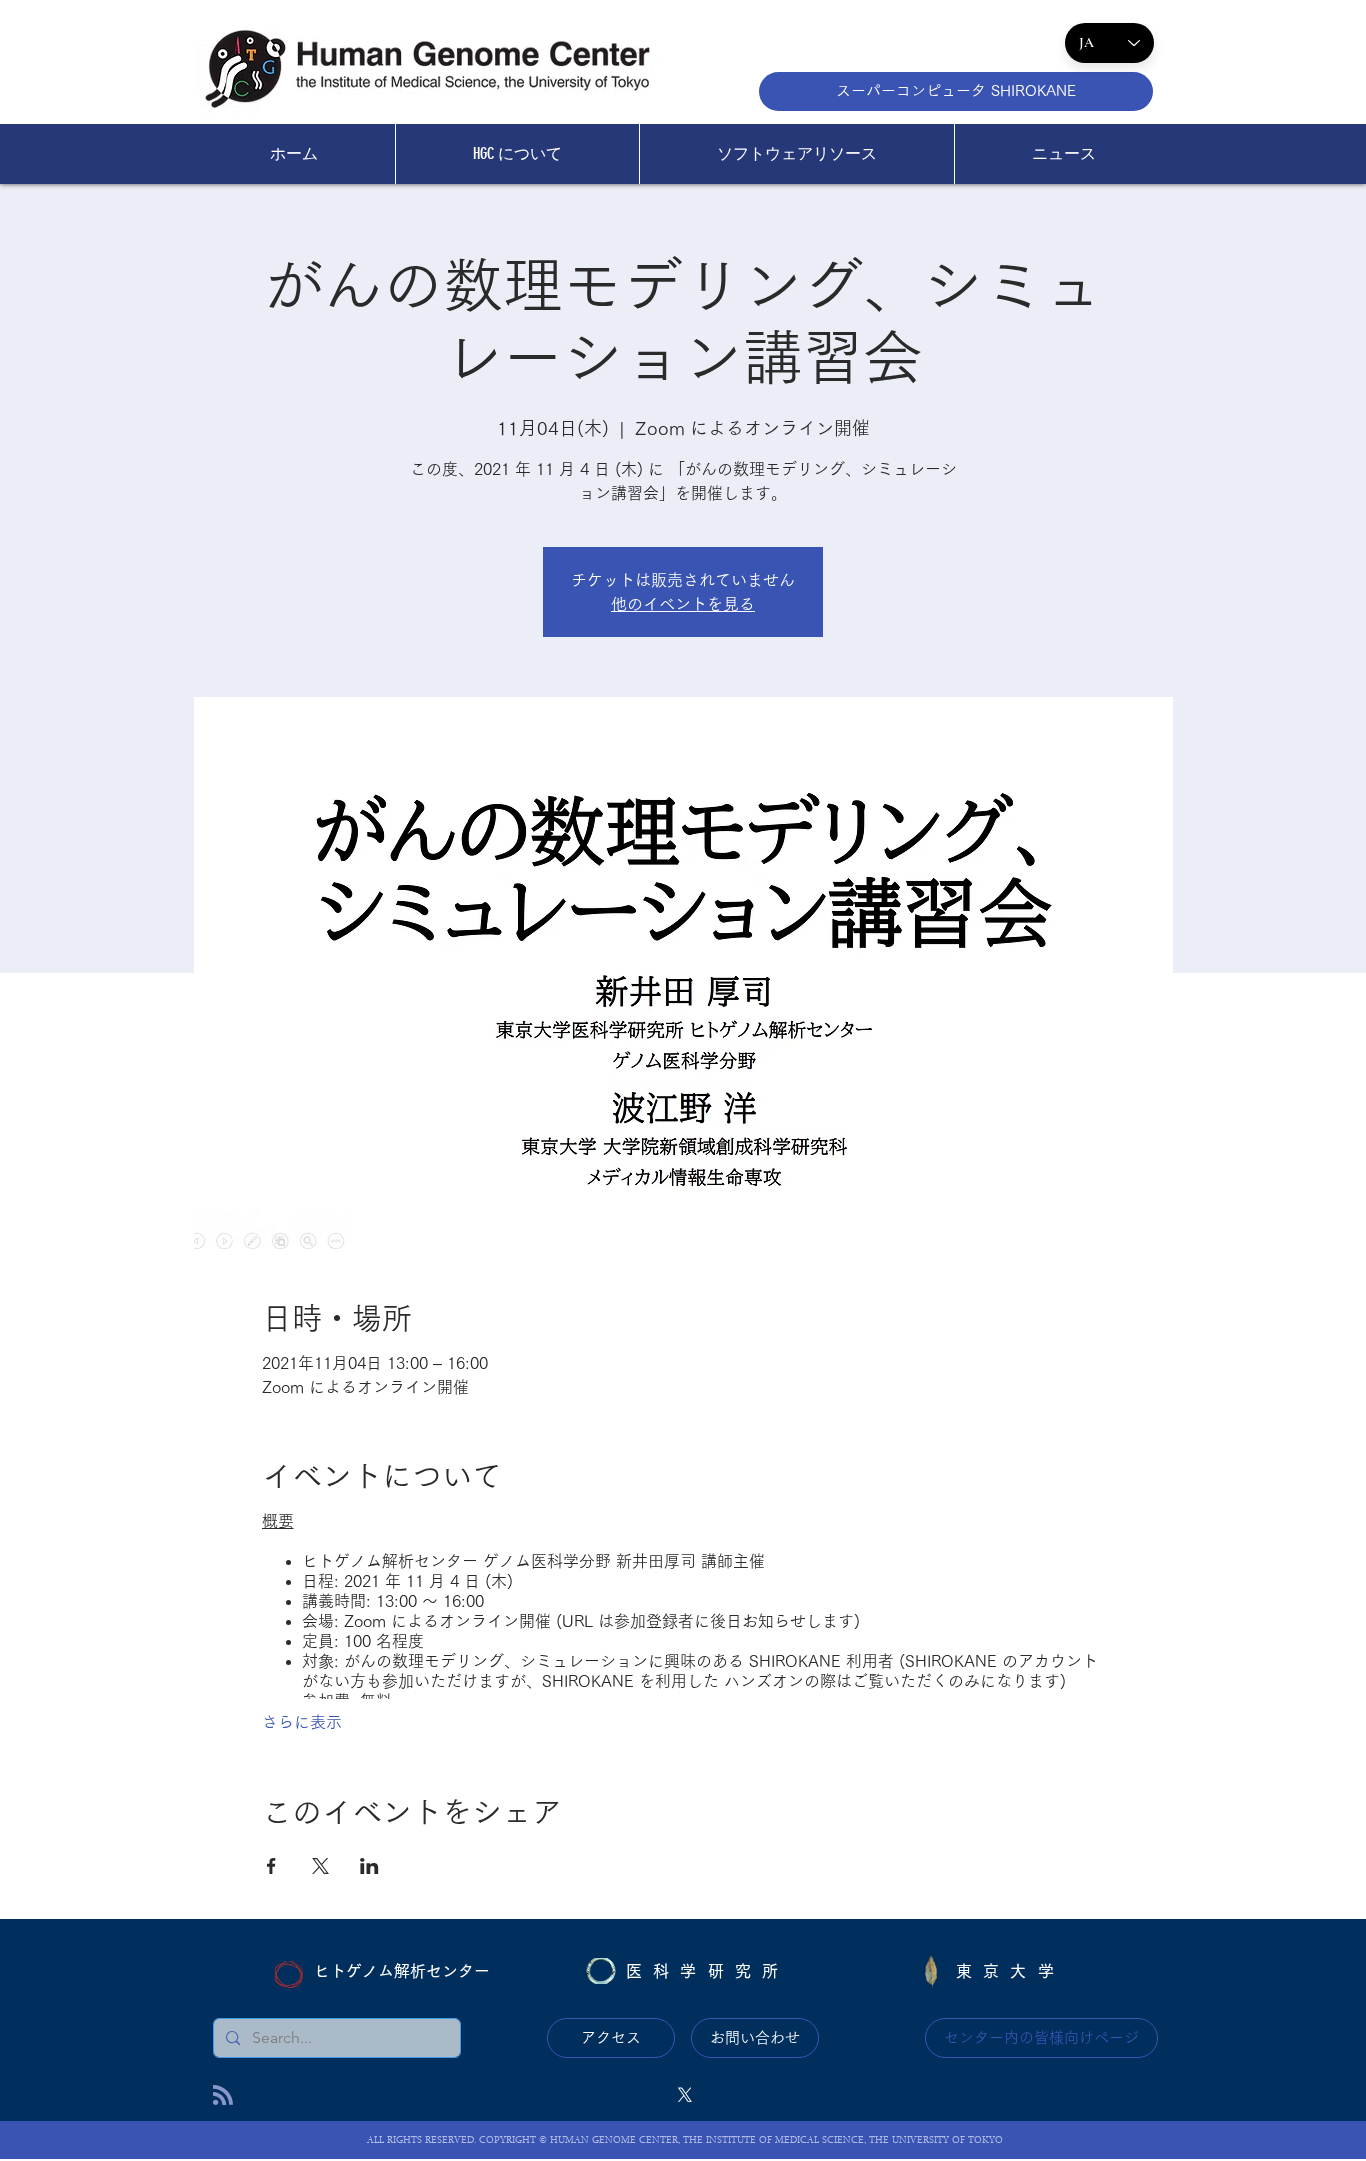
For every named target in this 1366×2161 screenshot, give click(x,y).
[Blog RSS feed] (223, 2096)
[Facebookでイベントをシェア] (271, 1866)
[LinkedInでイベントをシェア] (369, 1866)
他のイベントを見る (683, 604)
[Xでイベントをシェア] (320, 1866)
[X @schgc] (685, 2095)
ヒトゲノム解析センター (402, 1971)
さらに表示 (302, 1722)
